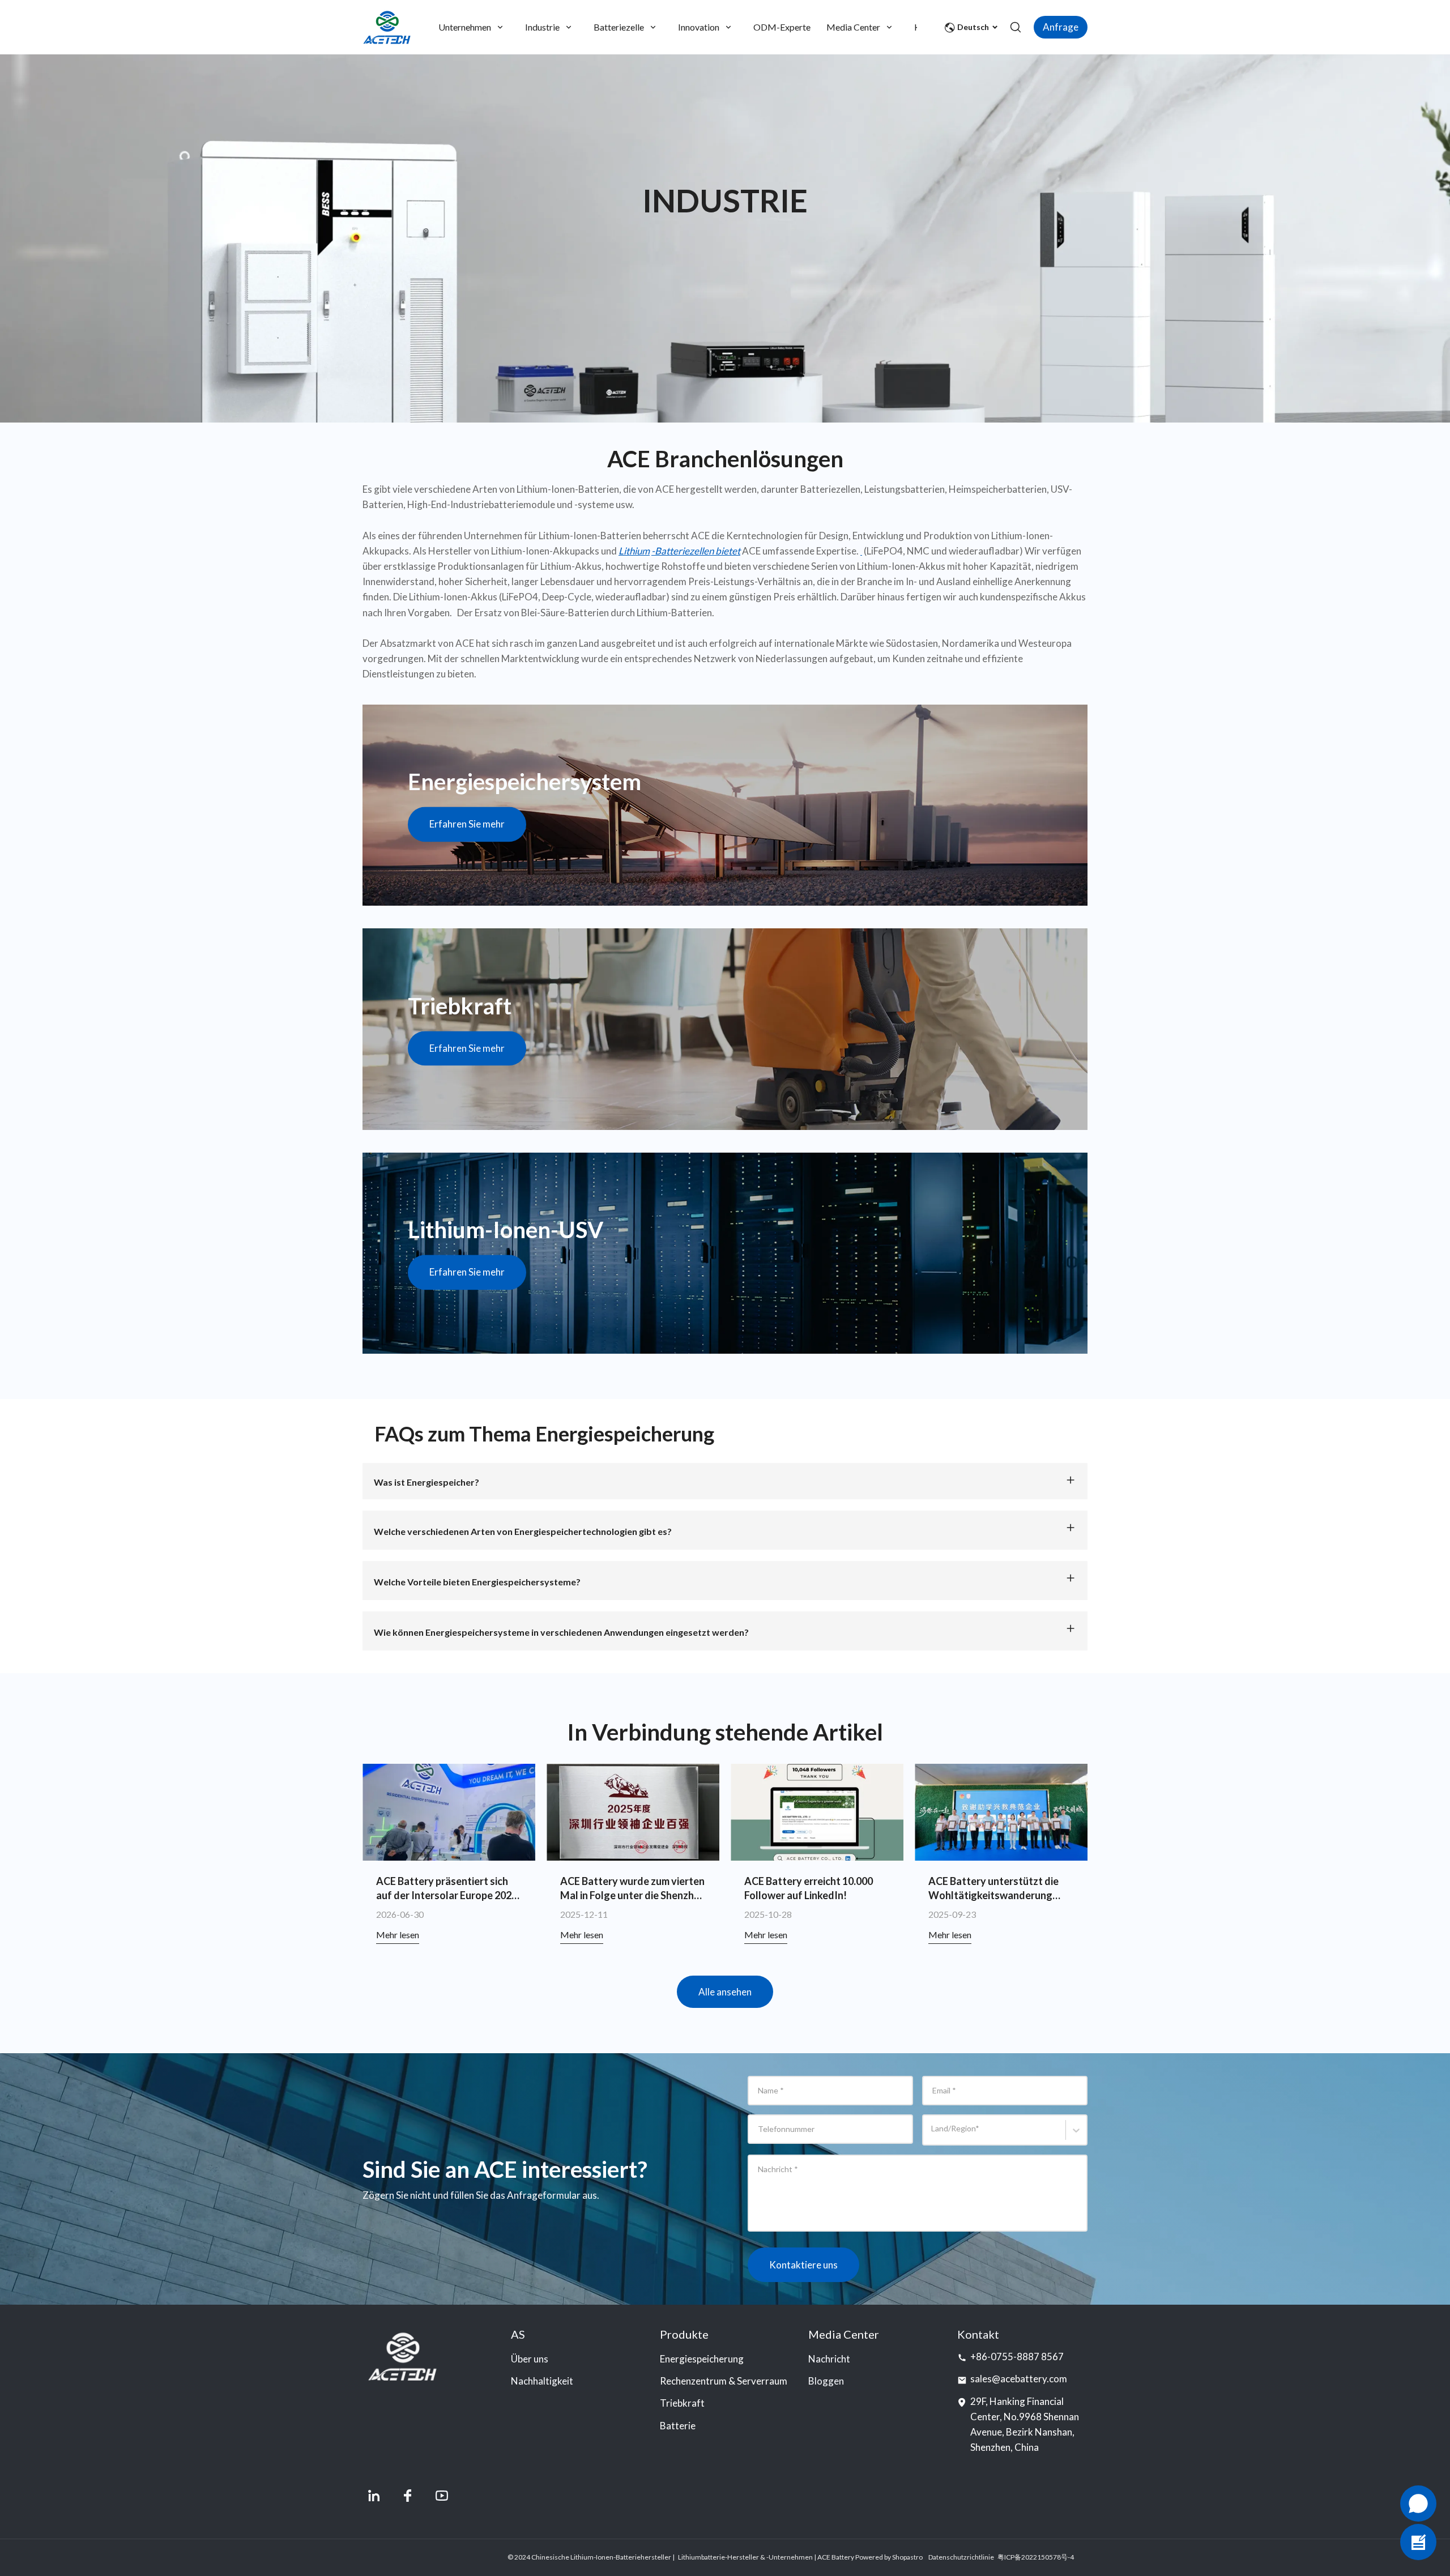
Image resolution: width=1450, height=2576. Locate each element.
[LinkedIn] (374, 2496)
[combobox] (933, 2135)
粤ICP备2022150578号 (1033, 2557)
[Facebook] (408, 2496)
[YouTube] (442, 2496)
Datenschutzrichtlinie (961, 2557)
